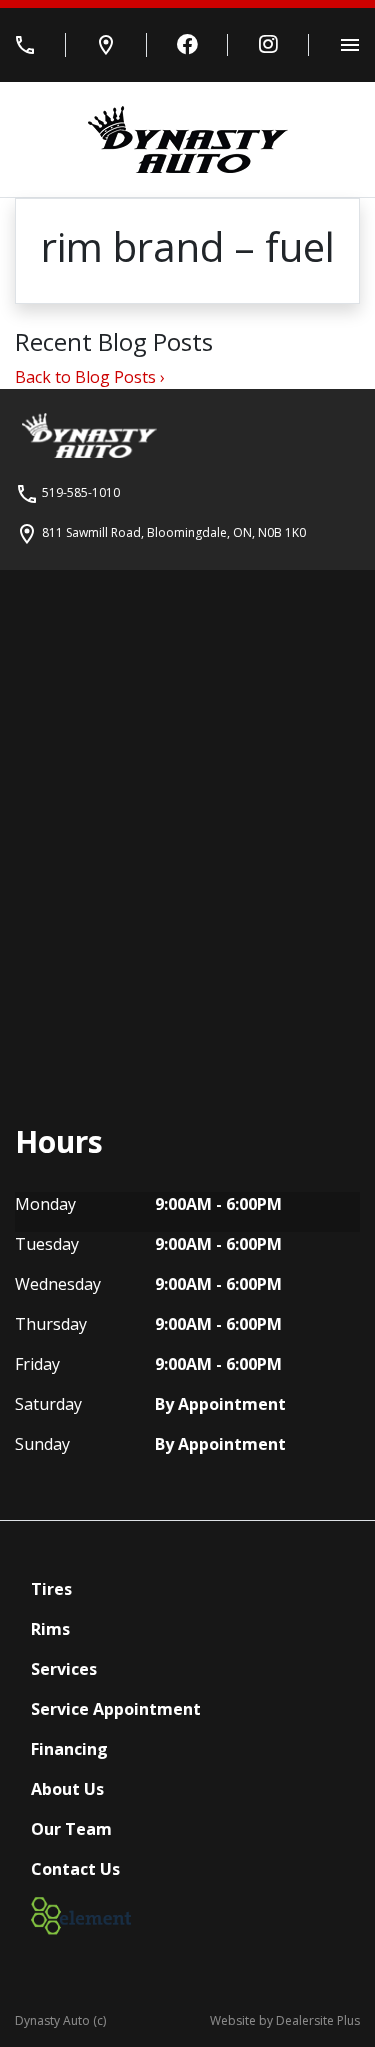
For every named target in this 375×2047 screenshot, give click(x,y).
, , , (174, 532)
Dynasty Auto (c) (60, 2020)
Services (64, 1669)
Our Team (71, 1829)
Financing (69, 1749)
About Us (67, 1789)
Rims (50, 1629)
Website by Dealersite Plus (285, 2020)
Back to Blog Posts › (90, 377)
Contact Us (75, 1869)
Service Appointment (116, 1709)
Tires (51, 1589)
